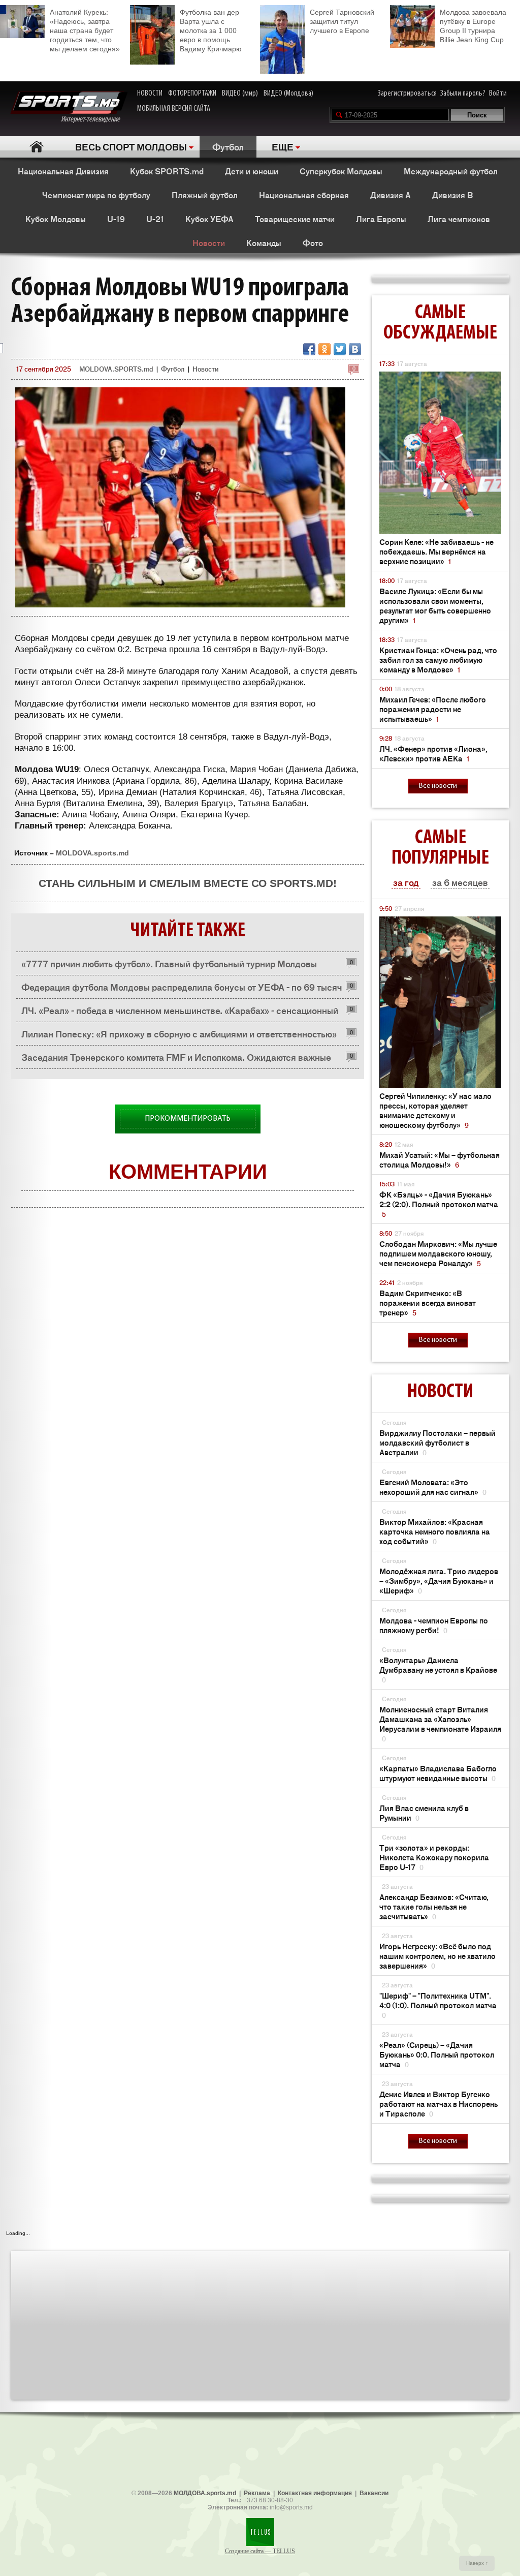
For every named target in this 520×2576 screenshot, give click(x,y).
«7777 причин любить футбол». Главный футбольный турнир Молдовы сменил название (169, 966)
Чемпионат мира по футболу (96, 195)
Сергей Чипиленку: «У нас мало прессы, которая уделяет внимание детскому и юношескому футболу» (435, 1110)
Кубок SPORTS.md (167, 171)
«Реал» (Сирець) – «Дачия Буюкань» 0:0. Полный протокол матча (437, 2054)
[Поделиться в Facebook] (309, 349)
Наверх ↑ (477, 2563)
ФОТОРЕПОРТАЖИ (192, 94)
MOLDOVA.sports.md (92, 853)
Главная (36, 147)
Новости (209, 242)
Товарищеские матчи (295, 219)
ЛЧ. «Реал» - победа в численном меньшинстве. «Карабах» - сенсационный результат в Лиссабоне (180, 1013)
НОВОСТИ (150, 94)
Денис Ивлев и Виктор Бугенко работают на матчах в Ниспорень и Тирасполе (438, 2104)
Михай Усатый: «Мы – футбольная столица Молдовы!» (440, 1159)
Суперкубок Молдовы (341, 171)
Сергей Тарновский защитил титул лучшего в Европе (342, 21)
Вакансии (374, 2493)
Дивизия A (391, 195)
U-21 (155, 219)
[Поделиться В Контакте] (355, 349)
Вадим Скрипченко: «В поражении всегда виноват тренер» (428, 1302)
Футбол (228, 146)
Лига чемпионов (459, 219)
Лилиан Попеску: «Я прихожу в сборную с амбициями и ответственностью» (179, 1033)
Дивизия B (452, 195)
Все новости (438, 786)
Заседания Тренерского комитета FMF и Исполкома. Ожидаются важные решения (176, 1060)
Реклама (257, 2493)
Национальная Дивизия (63, 171)
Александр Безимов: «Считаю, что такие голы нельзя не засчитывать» (434, 1906)
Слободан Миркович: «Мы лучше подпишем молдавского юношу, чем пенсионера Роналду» (438, 1253)
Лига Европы (381, 219)
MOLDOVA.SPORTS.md (116, 369)
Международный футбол (451, 171)
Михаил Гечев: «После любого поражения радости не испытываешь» (433, 709)
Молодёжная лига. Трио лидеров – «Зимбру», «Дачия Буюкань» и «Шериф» (439, 1581)
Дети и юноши (252, 171)
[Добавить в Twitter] (340, 349)
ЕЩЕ (283, 146)
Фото (313, 242)
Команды (264, 242)
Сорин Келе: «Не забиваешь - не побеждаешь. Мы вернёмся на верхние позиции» (436, 551)
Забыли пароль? (463, 94)
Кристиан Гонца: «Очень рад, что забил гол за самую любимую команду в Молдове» (438, 660)
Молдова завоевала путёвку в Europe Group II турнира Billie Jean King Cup (473, 26)
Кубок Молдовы (56, 219)
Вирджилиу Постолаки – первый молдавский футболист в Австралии (437, 1442)
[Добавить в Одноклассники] (324, 349)
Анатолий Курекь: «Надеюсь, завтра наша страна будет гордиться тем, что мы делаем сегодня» (85, 30)
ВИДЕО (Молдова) (288, 94)
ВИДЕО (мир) (240, 94)
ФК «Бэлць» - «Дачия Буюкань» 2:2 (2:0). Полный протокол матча (439, 1204)
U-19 (116, 219)
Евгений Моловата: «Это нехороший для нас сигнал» (433, 1487)
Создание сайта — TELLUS (260, 2551)
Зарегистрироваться (407, 94)
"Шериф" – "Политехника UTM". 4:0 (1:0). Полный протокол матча (438, 2005)
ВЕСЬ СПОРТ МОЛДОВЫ (131, 146)
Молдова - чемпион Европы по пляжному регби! (434, 1625)
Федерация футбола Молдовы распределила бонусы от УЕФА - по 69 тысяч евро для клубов (182, 989)
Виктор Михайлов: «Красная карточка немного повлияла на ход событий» (435, 1531)
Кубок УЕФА (209, 219)
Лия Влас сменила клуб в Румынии (424, 1813)
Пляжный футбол (205, 195)
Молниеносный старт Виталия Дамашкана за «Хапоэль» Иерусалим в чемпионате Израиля (440, 1724)
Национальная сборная (304, 195)
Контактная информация (315, 2493)
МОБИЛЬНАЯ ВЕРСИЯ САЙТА (174, 109)
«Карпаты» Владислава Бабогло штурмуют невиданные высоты (438, 1773)
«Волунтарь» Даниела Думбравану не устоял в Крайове (438, 1669)
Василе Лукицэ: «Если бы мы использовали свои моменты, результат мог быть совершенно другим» (435, 605)
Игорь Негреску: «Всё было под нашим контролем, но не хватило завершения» (437, 1956)
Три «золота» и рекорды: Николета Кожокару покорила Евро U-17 (434, 1857)
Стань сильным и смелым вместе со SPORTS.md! (188, 883)
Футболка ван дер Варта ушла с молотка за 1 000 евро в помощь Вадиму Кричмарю (211, 30)
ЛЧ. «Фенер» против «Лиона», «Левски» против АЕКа (433, 753)
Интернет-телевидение (94, 119)
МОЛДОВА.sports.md (205, 2493)
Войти (498, 94)
